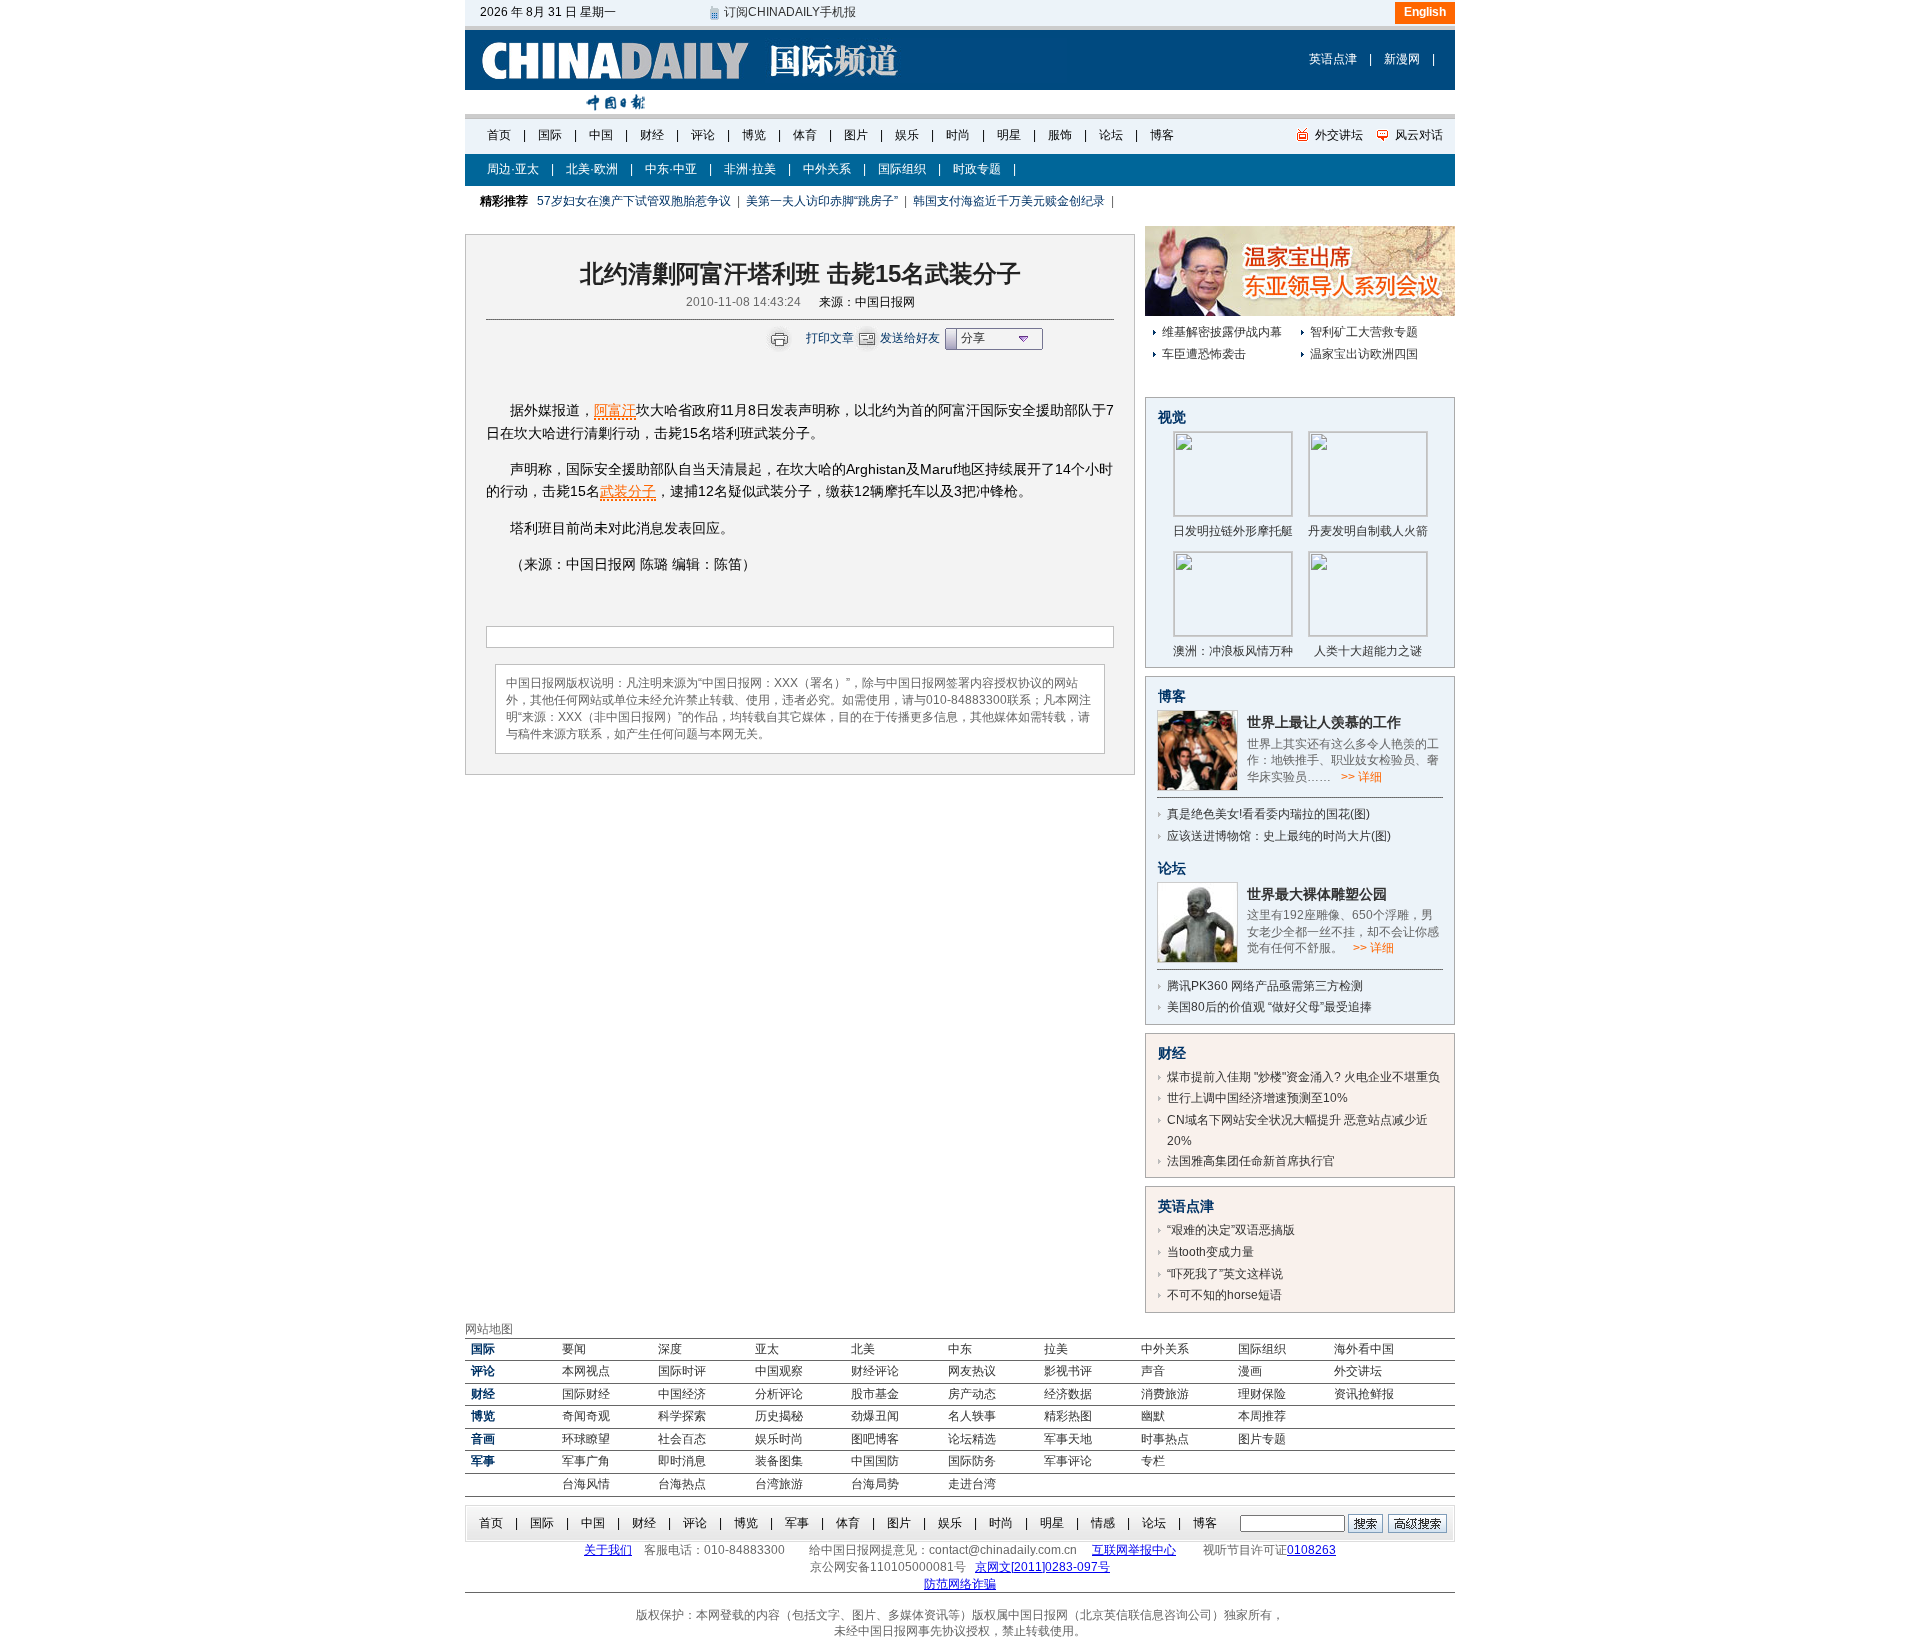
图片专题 (1262, 1439)
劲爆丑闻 (875, 1416)
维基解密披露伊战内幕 (1222, 332)
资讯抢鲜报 (1364, 1394)
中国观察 (779, 1371)
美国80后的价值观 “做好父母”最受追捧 (1269, 1007)
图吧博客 (875, 1439)
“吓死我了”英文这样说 (1225, 1274)
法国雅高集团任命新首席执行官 (1251, 1161)
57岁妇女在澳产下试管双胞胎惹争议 (634, 201)
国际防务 (972, 1461)
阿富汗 (615, 410)
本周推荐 (1262, 1416)
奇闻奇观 (586, 1416)
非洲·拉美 (750, 169)
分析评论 (779, 1394)
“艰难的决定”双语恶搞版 (1231, 1230)
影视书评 (1068, 1371)
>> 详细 (1361, 777)
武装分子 (628, 491)
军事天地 (1068, 1439)
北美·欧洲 (592, 169)
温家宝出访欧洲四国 (1364, 354)
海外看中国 (1364, 1349)
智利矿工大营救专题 (1364, 332)
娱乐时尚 (779, 1439)
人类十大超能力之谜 (1368, 651)
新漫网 (1402, 59)
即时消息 (682, 1461)
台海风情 (586, 1484)
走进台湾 (972, 1484)
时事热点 (1165, 1439)
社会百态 (682, 1439)
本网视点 (586, 1371)
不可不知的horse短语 (1224, 1295)
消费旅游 (1165, 1394)
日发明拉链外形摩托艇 (1233, 531)
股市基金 (875, 1394)
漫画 (1250, 1371)
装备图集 (779, 1461)
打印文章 (830, 338)
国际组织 (902, 169)
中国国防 (875, 1461)
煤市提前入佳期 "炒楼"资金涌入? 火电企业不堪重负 (1303, 1077)
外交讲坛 (1358, 1371)
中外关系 (827, 169)
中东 (960, 1349)
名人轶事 (972, 1416)
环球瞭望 (586, 1439)
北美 (863, 1349)
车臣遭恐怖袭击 (1204, 354)
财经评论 (875, 1371)
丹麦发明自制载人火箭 (1368, 531)
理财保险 (1262, 1394)
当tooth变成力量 (1210, 1252)
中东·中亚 (671, 169)
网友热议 (972, 1371)
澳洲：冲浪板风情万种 (1233, 651)
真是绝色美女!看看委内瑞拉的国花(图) (1268, 814)
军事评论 (1068, 1461)
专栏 (1153, 1461)
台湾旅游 (779, 1484)
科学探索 (682, 1416)
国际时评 (682, 1371)
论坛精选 (972, 1439)
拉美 (1056, 1349)
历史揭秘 (779, 1416)
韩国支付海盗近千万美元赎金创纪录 (1009, 201)
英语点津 (1333, 59)
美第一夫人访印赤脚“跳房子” (822, 201)
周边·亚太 (513, 169)
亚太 (767, 1349)
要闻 (574, 1349)
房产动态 (972, 1394)
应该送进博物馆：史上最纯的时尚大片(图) (1279, 836)
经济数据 (1068, 1394)
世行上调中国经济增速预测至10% (1257, 1098)
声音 (1153, 1371)
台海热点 (682, 1484)
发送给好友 (910, 338)
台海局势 (875, 1484)
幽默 (1153, 1416)
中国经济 (682, 1394)
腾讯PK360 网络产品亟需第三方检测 (1265, 986)
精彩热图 (1068, 1416)
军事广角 (586, 1461)
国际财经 (586, 1394)
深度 (670, 1349)
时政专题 (977, 169)
